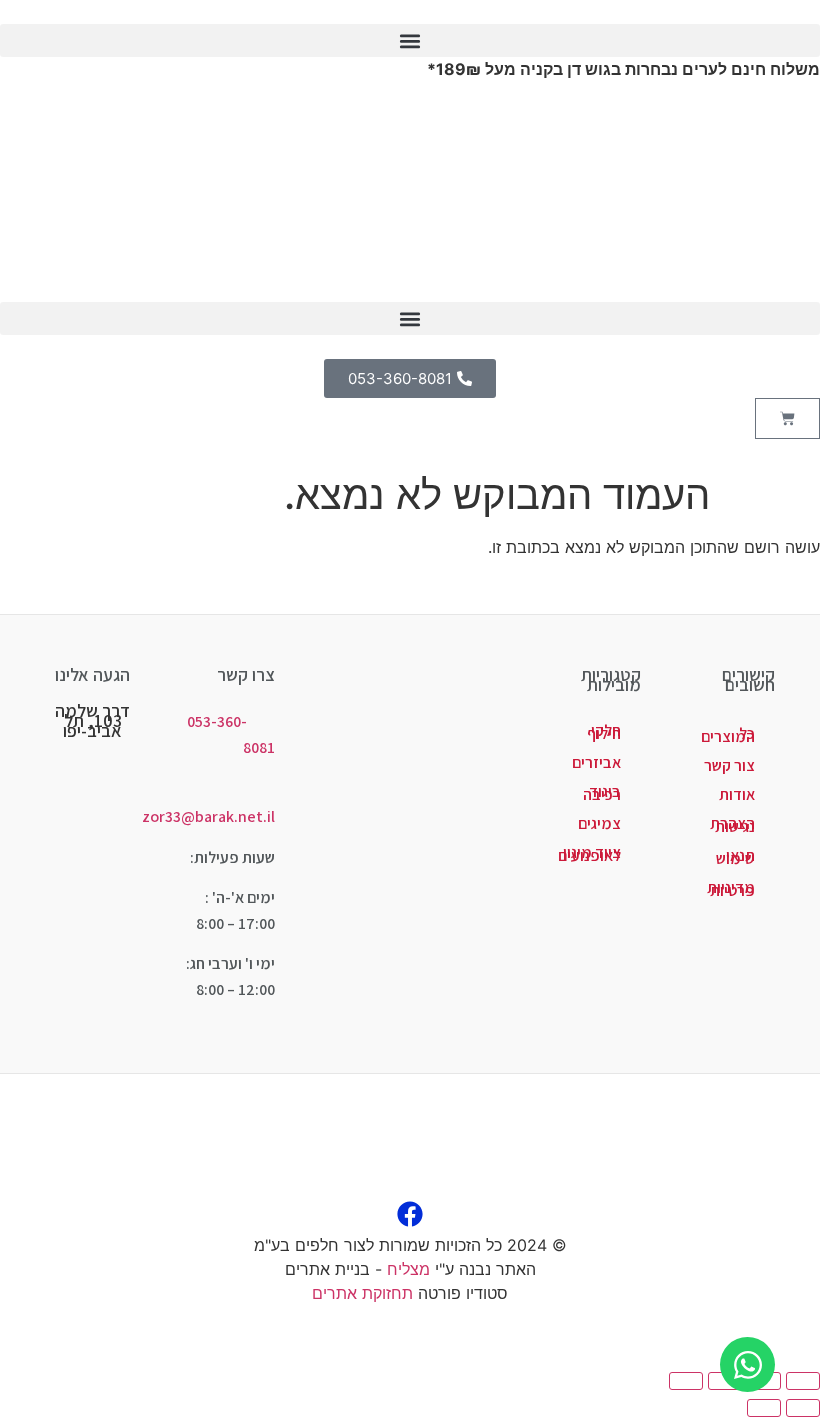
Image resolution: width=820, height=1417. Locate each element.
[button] (410, 40)
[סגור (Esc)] (686, 1381)
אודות (737, 794)
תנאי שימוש (735, 857)
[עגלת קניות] (787, 418)
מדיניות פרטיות (731, 889)
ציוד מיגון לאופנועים (589, 854)
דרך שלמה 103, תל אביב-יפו (92, 720)
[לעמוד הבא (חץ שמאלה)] (764, 1408)
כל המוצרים (728, 735)
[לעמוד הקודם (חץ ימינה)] (803, 1408)
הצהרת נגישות (732, 825)
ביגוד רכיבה (602, 793)
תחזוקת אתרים (362, 1293)
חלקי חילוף (604, 732)
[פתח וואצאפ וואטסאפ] (747, 1364)
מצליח (408, 1269)
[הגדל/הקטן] (803, 1381)
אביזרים (596, 762)
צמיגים (599, 823)
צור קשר (729, 765)
